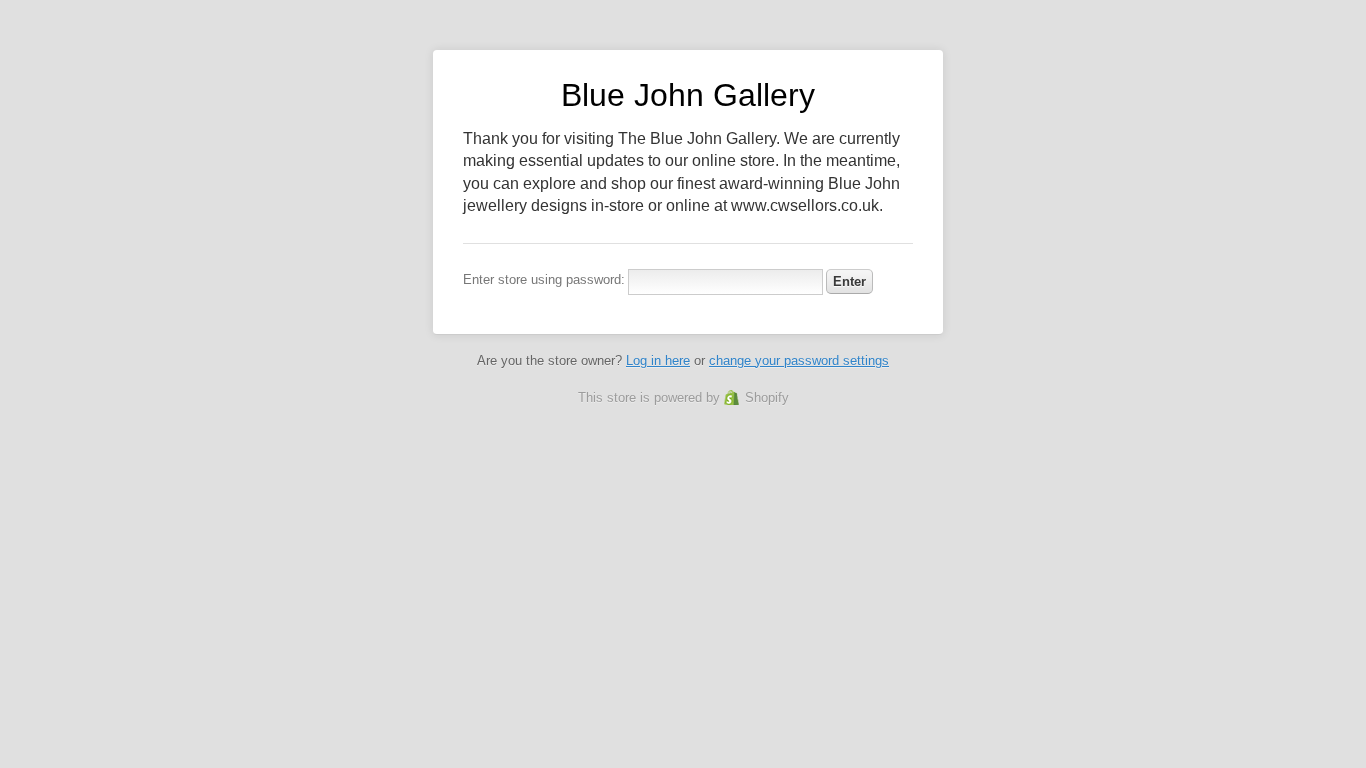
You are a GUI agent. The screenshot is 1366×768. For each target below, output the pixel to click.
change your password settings (799, 360)
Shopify (767, 397)
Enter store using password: (544, 279)
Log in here (658, 360)
